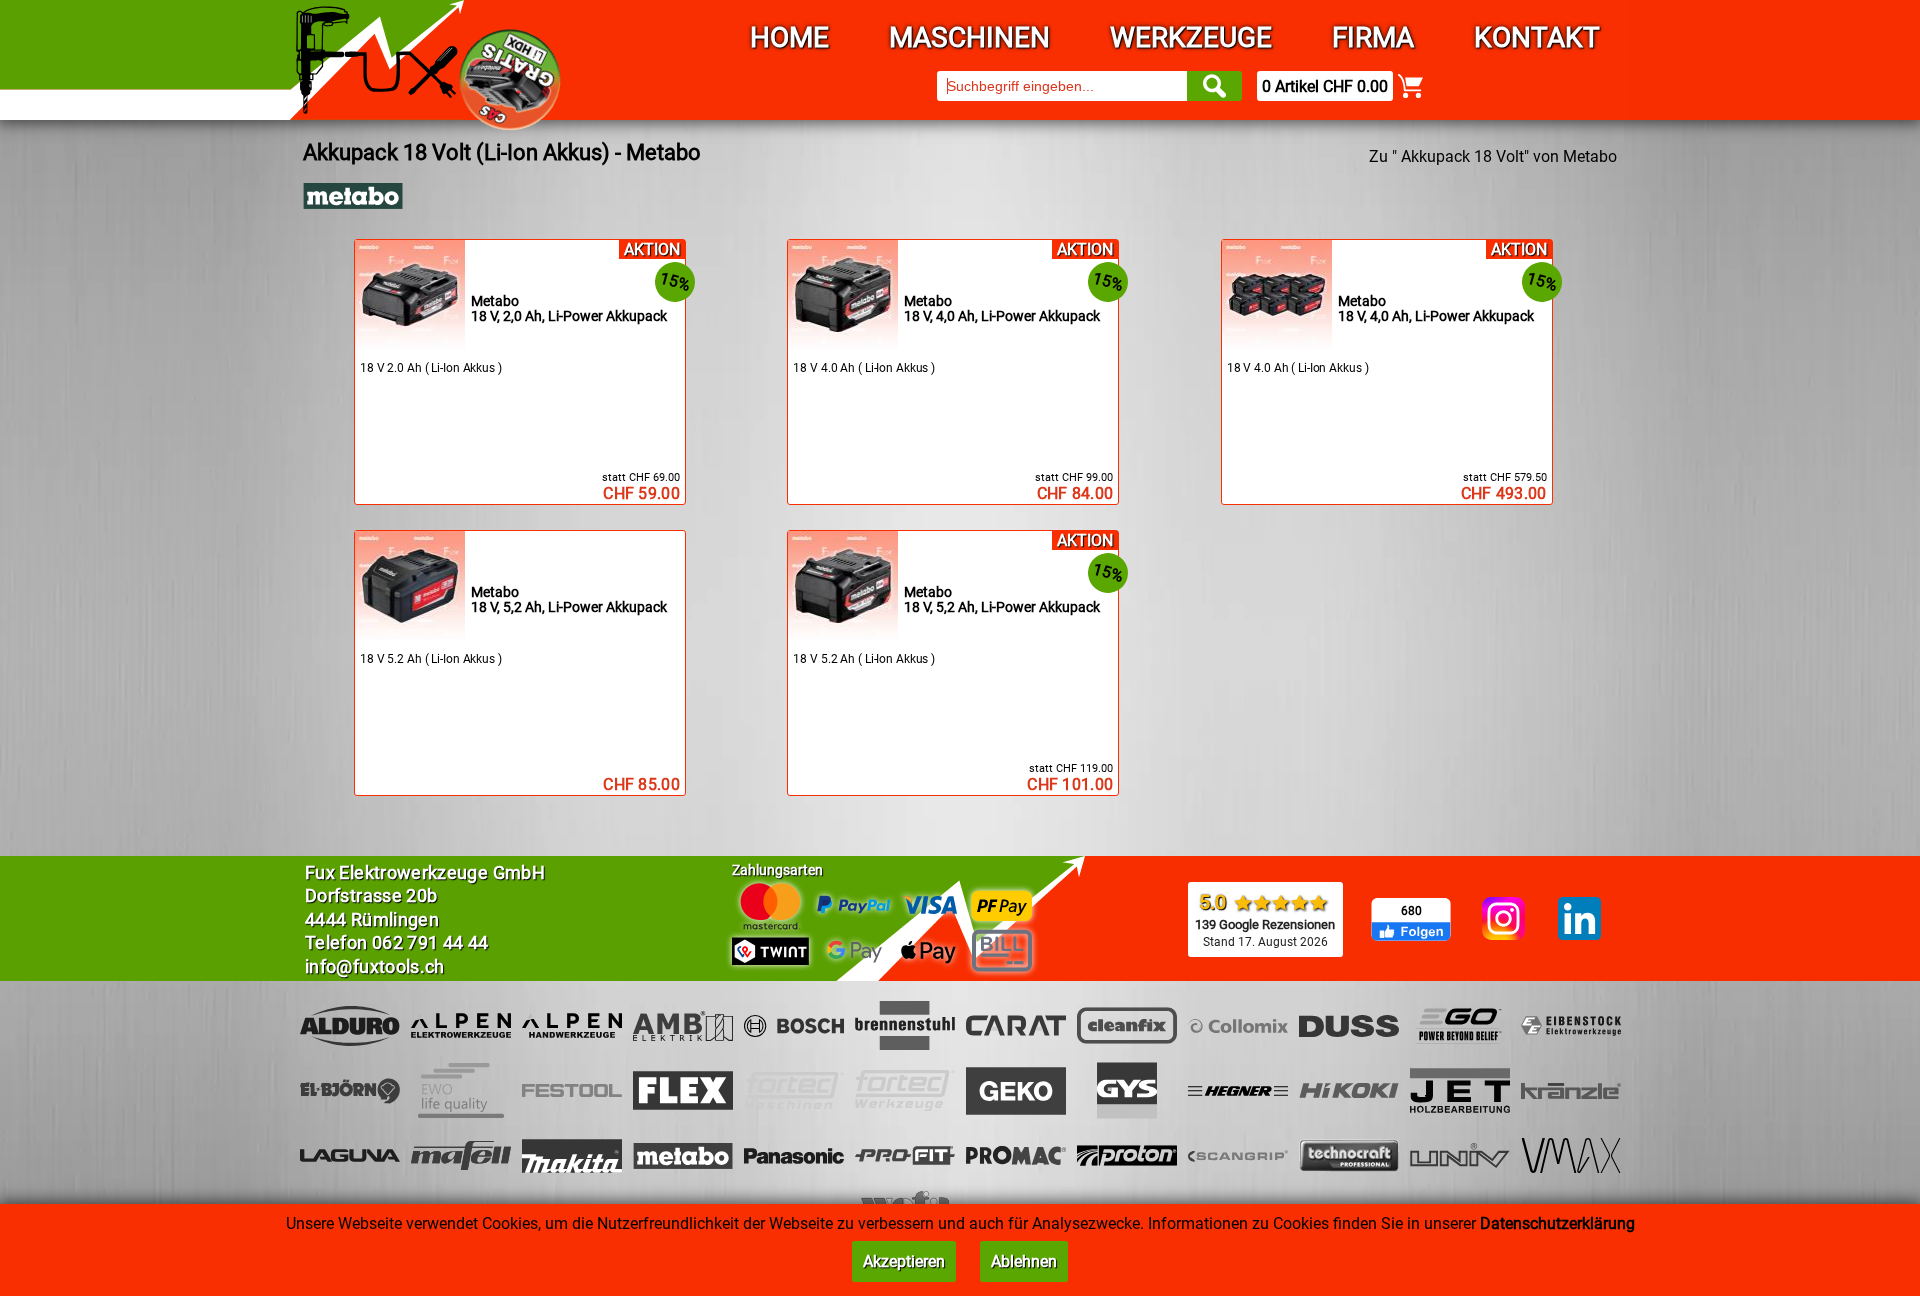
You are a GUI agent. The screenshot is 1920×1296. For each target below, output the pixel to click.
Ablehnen (1024, 1261)
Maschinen (969, 37)
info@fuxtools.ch (375, 966)
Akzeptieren (904, 1261)
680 (1411, 911)
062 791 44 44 (430, 942)
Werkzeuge (1191, 37)
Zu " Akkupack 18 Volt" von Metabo (1493, 156)
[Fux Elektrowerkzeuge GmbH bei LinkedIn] (1579, 920)
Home (789, 37)
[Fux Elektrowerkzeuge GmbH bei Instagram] (1503, 920)
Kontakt (1537, 37)
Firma (1373, 37)
